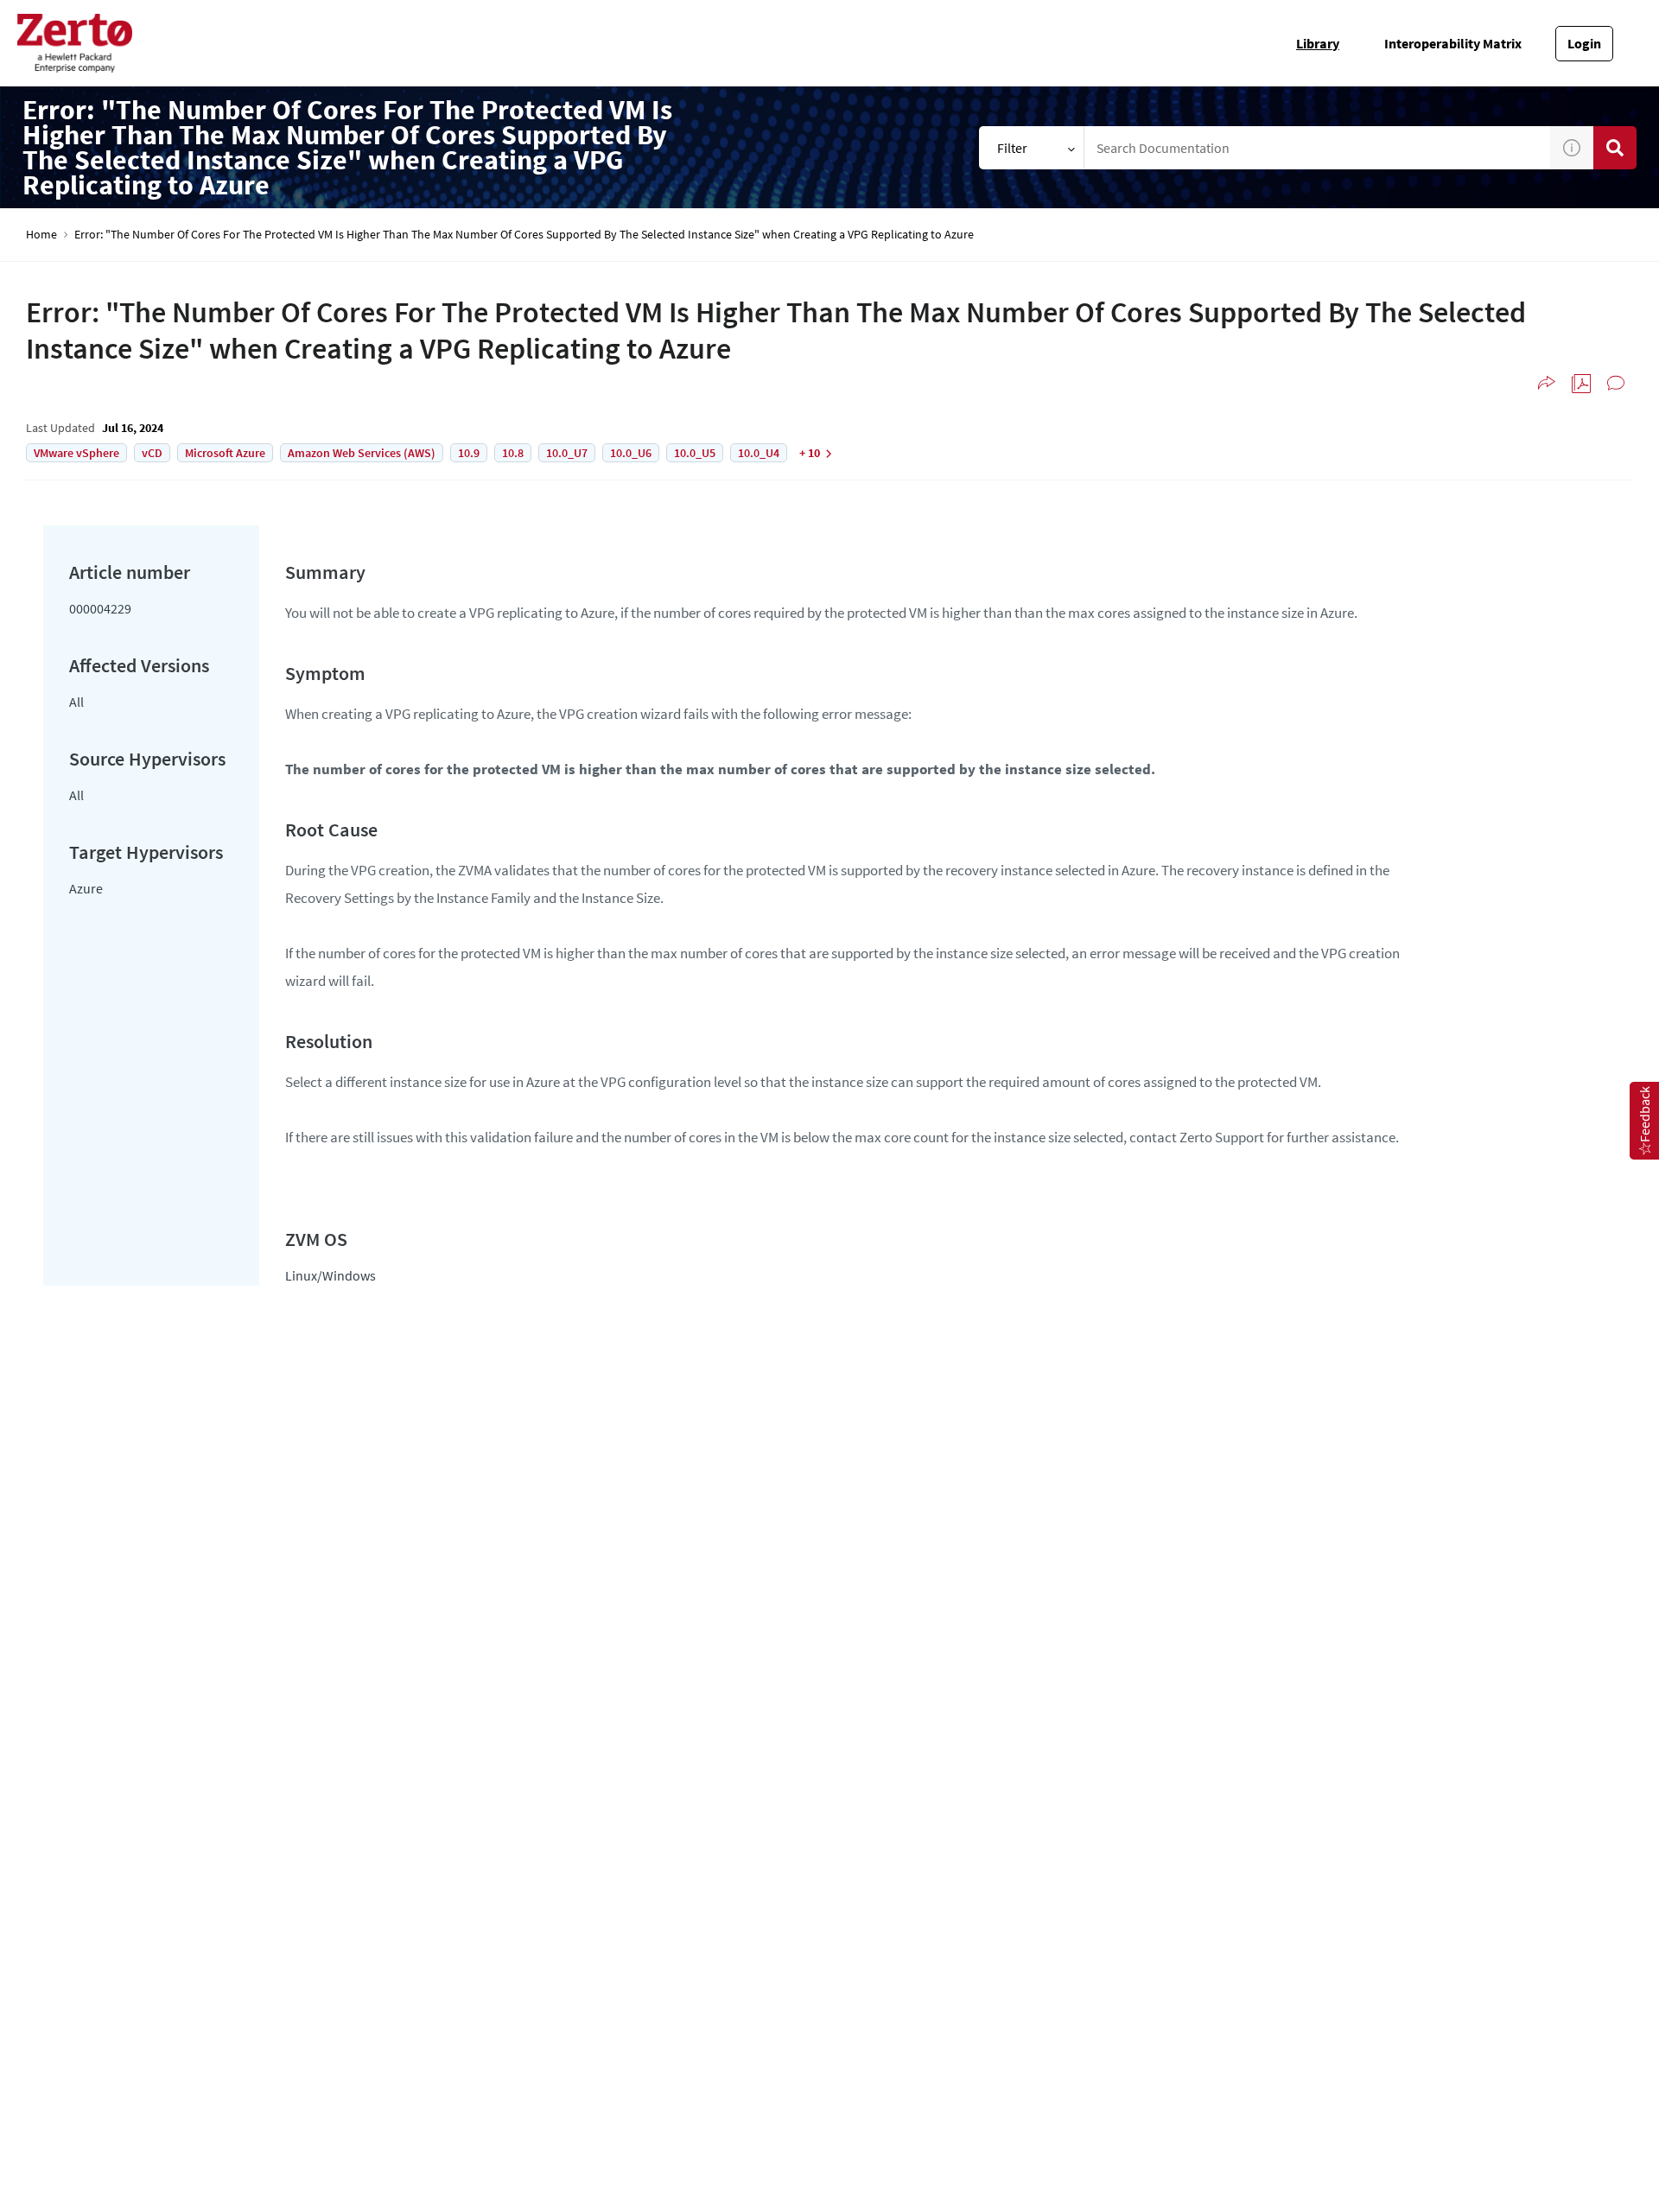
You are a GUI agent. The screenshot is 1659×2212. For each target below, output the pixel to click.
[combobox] (1317, 148)
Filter (1012, 148)
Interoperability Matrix (1453, 43)
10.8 (513, 453)
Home (41, 235)
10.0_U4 (759, 453)
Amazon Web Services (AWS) (362, 453)
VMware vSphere (76, 453)
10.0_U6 (631, 453)
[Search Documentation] (1615, 148)
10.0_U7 (567, 453)
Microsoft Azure (225, 453)
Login (1584, 43)
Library (1318, 43)
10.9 (469, 453)
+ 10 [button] (810, 453)
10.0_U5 (695, 453)
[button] (1572, 148)
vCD (152, 453)
